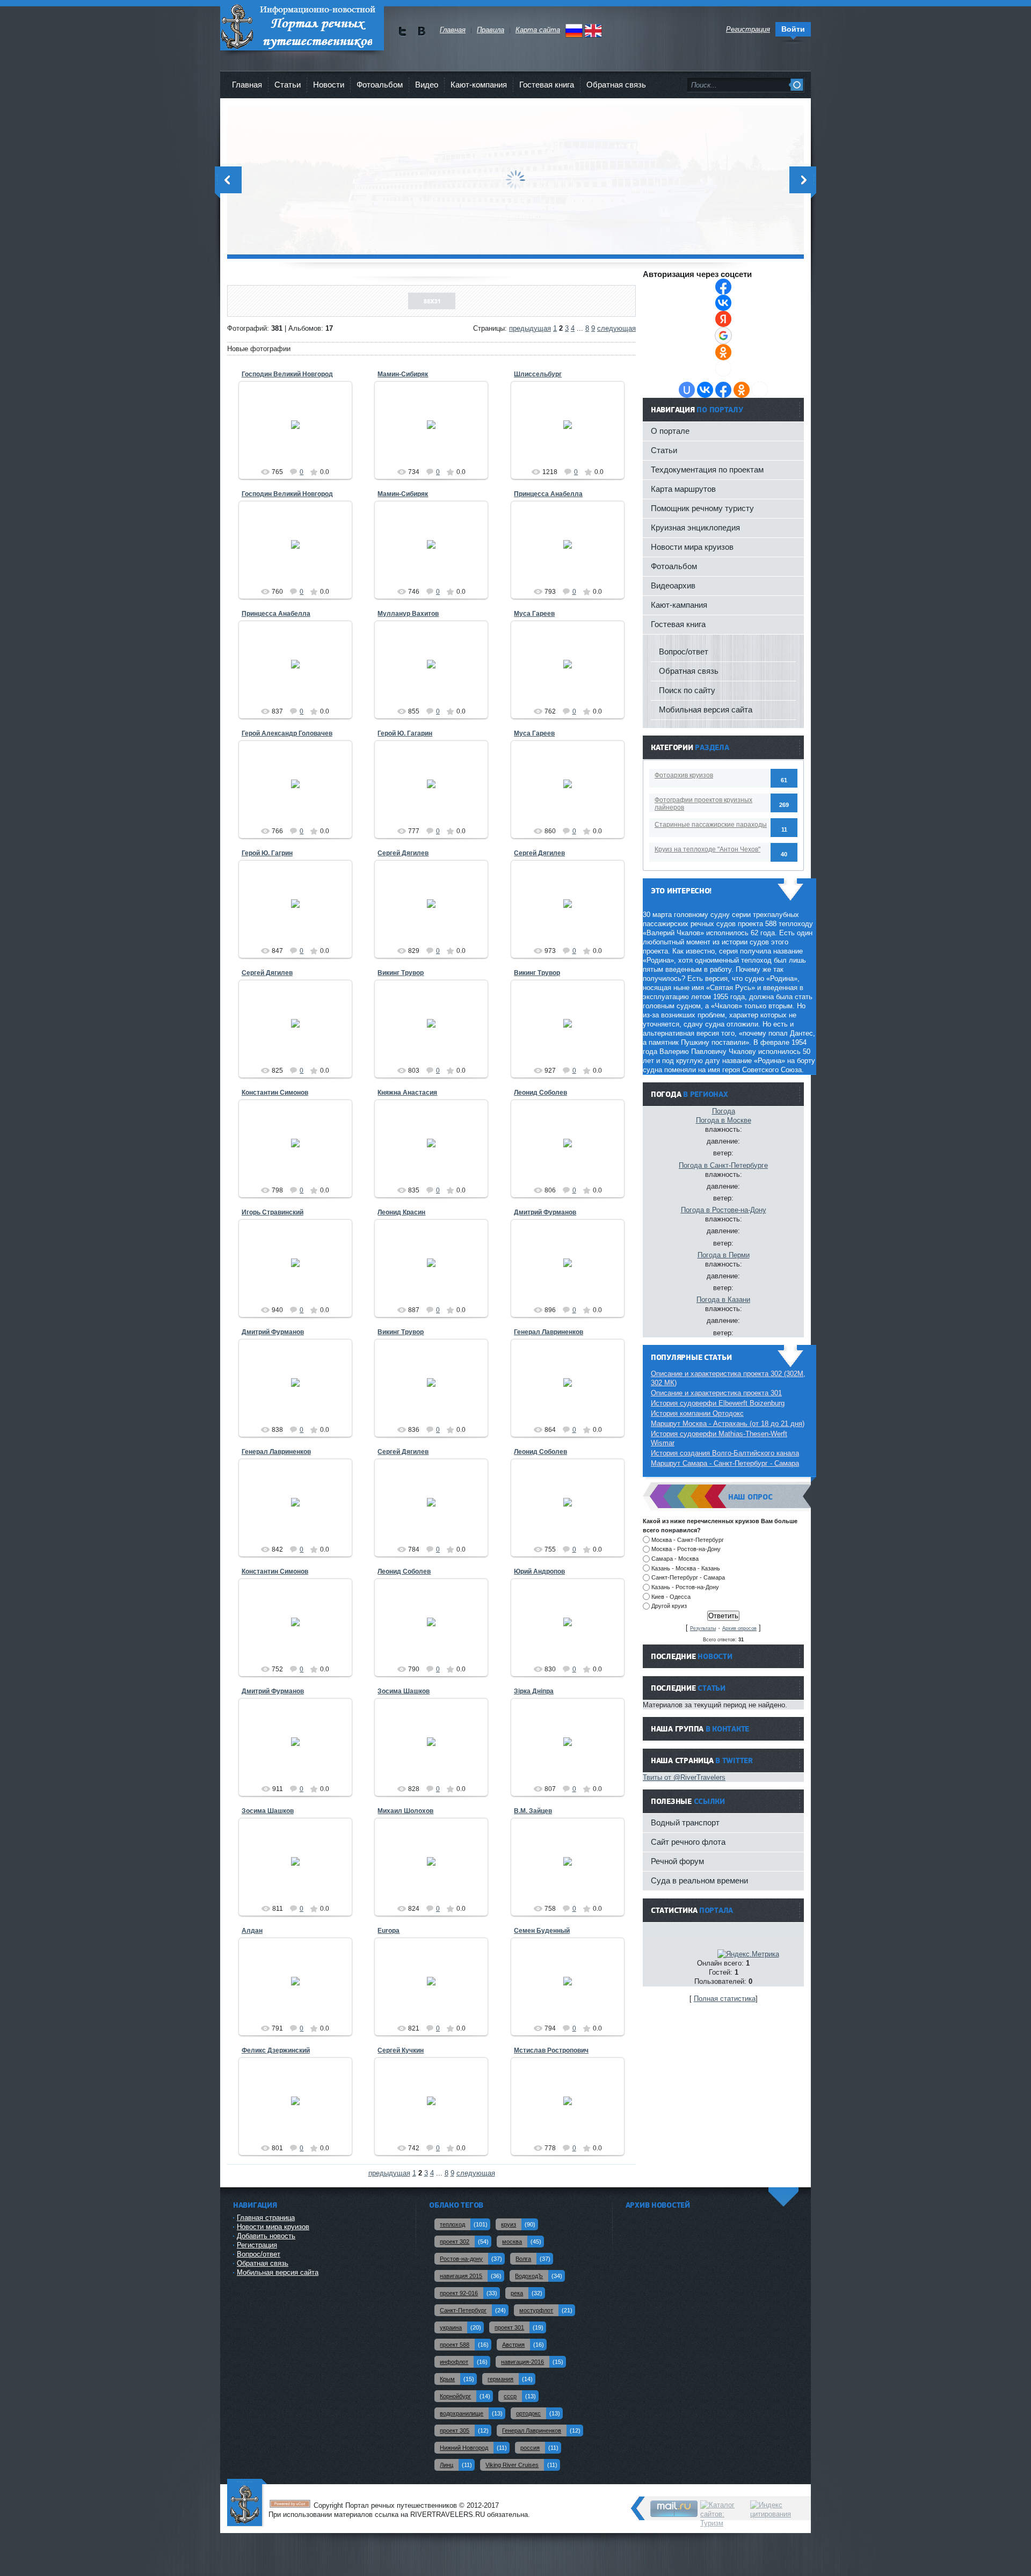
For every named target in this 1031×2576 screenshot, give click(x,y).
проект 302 (455, 2242)
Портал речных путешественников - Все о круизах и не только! (302, 27)
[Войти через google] (723, 336)
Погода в (724, 1120)
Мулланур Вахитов (408, 614)
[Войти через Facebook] (723, 390)
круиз (509, 2224)
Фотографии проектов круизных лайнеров (703, 804)
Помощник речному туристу (702, 508)
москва (512, 2242)
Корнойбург (455, 2396)
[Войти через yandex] (723, 319)
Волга (523, 2259)
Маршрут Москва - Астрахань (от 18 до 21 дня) (728, 1424)
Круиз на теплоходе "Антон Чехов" (707, 849)
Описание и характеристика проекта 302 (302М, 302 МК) (728, 1378)
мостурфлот (536, 2310)
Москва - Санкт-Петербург (688, 1539)
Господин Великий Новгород (287, 374)
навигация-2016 (522, 2362)
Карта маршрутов (683, 489)
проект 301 (509, 2327)
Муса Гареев (534, 614)
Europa (389, 1931)
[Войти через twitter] (723, 368)
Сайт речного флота (688, 1842)
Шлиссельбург (538, 374)
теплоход (452, 2224)
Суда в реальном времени (699, 1880)
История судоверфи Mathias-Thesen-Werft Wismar (719, 1438)
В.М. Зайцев (533, 1811)
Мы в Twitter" (402, 31)
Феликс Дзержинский (276, 2050)
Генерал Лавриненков (549, 1332)
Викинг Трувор (401, 973)
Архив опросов (739, 1628)
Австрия (513, 2345)
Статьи (664, 450)
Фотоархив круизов (684, 775)
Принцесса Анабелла (548, 494)
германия (500, 2379)
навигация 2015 (461, 2276)
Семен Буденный (542, 1931)
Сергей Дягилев (403, 853)
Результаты (703, 1628)
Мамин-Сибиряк (403, 374)
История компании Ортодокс (697, 1413)
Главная (247, 85)
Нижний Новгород (464, 2448)
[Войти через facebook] (723, 287)
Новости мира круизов (692, 547)
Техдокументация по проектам (707, 470)
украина (451, 2327)
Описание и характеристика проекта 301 (716, 1393)
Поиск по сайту (687, 690)
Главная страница (266, 2218)
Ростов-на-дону (461, 2259)
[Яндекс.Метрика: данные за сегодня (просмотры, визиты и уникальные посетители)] (748, 1954)
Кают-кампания (679, 605)
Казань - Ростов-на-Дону (685, 1587)
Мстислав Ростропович (551, 2050)
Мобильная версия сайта (706, 710)
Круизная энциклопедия (695, 527)
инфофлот (454, 2362)
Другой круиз (669, 1606)
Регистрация (257, 2245)
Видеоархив (673, 585)
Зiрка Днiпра (534, 1691)
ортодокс (528, 2413)
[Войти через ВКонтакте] (705, 390)
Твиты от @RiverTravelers (684, 1777)
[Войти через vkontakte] (723, 303)
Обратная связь (616, 85)
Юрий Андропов (539, 1571)
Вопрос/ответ (684, 652)
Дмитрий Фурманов (545, 1212)
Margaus (300, 441)
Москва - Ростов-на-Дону (686, 1549)
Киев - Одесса (671, 1596)
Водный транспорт (685, 1822)
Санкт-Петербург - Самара (688, 1577)
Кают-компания (479, 85)
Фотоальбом (380, 85)
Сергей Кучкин (401, 2050)
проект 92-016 (459, 2293)
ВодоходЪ (529, 2276)
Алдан (252, 1931)
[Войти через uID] (687, 390)
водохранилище (462, 2413)
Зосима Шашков (404, 1691)
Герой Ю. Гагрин (267, 853)
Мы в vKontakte (421, 31)
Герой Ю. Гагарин (405, 733)
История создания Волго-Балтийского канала (725, 1453)
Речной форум (677, 1861)
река (517, 2293)
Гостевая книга (547, 85)
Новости (329, 85)
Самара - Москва (675, 1559)
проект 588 (455, 2345)
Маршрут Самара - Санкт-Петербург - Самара (725, 1463)
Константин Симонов (275, 1093)
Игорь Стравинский (273, 1212)
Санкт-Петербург (463, 2310)
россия (530, 2448)
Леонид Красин (401, 1212)
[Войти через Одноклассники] (742, 390)
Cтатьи (288, 85)
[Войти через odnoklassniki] (723, 352)
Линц (446, 2465)
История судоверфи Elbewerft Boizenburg (718, 1403)
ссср (510, 2396)
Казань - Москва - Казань (686, 1568)
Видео (427, 85)
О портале (670, 431)
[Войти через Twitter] (760, 390)
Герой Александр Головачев (287, 733)
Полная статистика (725, 1999)
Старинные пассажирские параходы (711, 825)
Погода (724, 1111)
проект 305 (455, 2431)
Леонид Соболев (540, 1093)
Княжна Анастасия (407, 1093)
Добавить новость (266, 2236)
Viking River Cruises (512, 2465)
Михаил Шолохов (405, 1811)
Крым (447, 2379)
